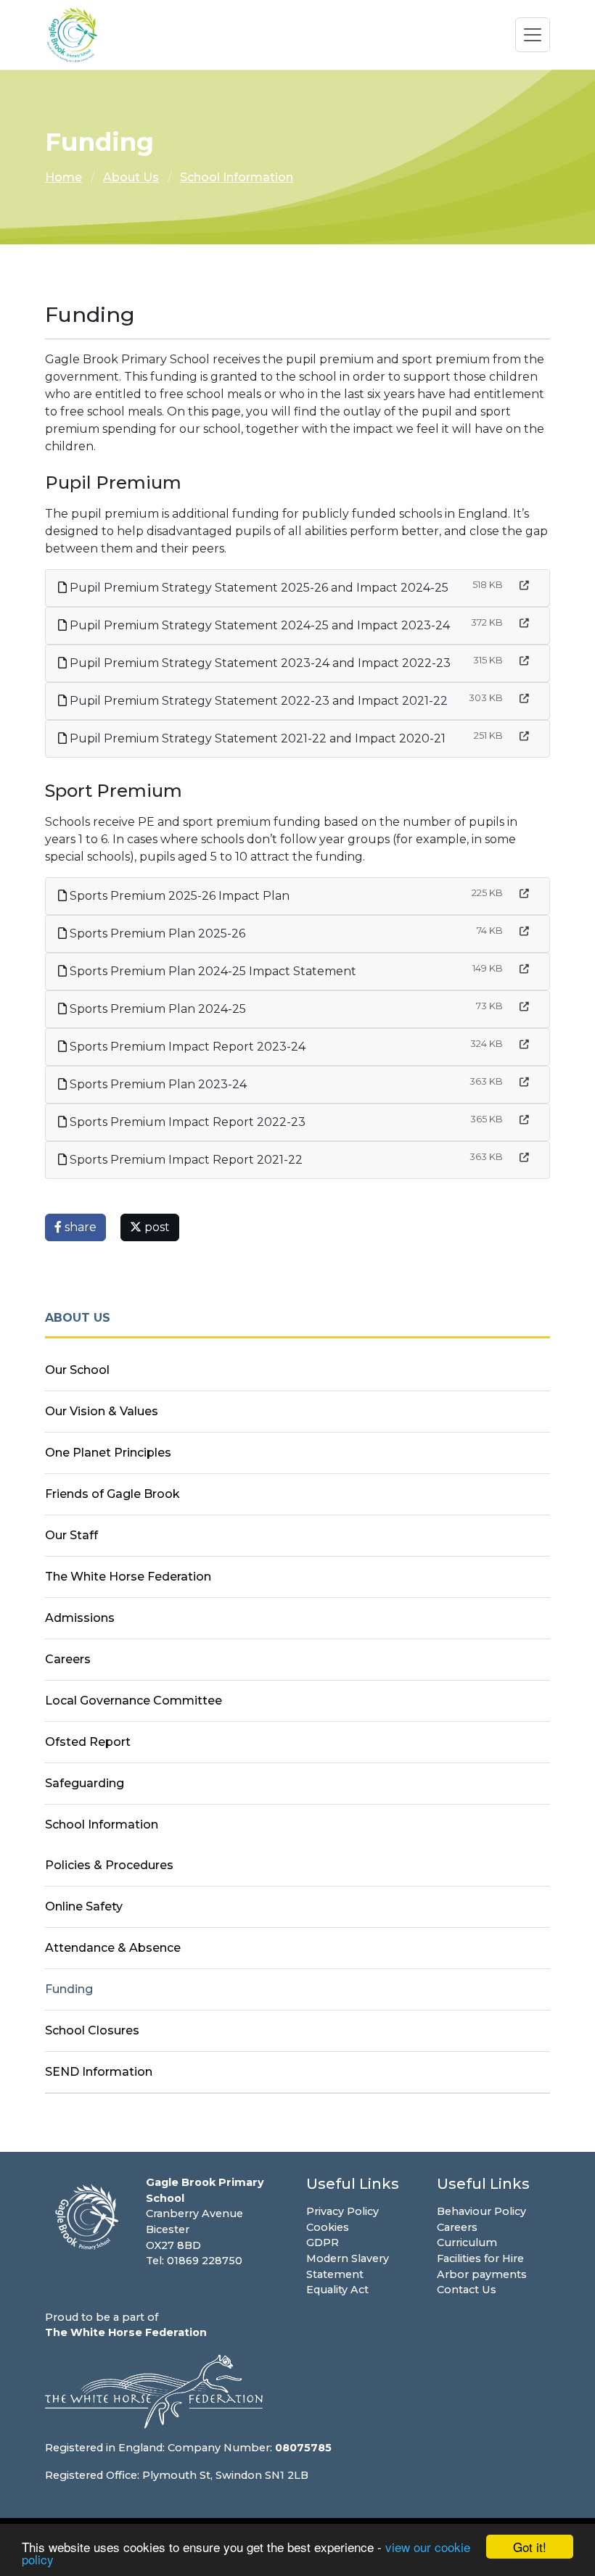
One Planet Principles (108, 1453)
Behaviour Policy (481, 2211)
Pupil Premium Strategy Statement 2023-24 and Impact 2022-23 (259, 663)
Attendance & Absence (113, 1948)
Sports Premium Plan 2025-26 (156, 933)
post (156, 1227)
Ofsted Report (88, 1742)
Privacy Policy (342, 2211)
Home (63, 177)
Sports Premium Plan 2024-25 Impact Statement (212, 971)
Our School (77, 1370)
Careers (68, 1659)
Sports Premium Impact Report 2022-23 (186, 1122)
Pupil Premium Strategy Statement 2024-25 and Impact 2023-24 (258, 625)
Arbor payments (482, 2274)
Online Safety (84, 1906)
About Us (131, 177)
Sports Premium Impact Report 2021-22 (185, 1160)
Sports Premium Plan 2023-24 (157, 1084)
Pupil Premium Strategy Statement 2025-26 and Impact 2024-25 (258, 588)
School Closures (92, 2030)
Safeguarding (85, 1783)
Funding (69, 1989)
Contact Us (467, 2290)
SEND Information (99, 2072)
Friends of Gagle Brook (112, 1494)
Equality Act (337, 2290)
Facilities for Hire (480, 2258)
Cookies (328, 2227)
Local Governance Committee (134, 1701)
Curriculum (467, 2242)
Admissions (80, 1618)
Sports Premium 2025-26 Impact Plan (178, 896)
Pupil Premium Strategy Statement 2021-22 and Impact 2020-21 (256, 738)
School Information (237, 177)
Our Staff (71, 1535)
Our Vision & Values (102, 1411)
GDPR (323, 2242)
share (79, 1227)
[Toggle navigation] (533, 35)
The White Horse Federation (128, 1577)
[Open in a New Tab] (524, 585)
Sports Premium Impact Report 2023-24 (186, 1047)
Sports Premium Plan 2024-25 (156, 1009)
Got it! (530, 2547)
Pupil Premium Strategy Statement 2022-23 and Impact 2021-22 (257, 701)
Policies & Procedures (109, 1865)
